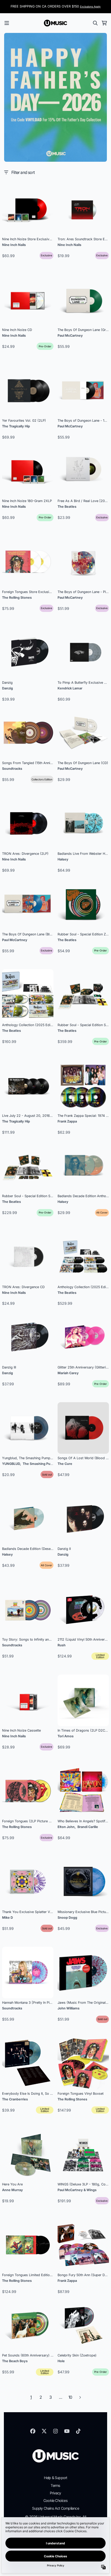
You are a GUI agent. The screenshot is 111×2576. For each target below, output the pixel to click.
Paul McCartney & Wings (77, 2190)
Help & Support (56, 2478)
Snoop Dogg (67, 1918)
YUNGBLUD (11, 1464)
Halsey (63, 859)
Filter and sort (23, 172)
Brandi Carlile (88, 1827)
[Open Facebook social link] (33, 2431)
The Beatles (67, 507)
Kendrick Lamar (70, 688)
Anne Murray (13, 2190)
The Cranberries (15, 2099)
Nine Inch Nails (14, 245)
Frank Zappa (67, 1121)
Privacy (55, 2493)
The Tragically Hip (16, 426)
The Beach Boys (15, 2361)
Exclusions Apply (90, 6)
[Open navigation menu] (7, 23)
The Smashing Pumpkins (42, 1464)
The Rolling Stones (17, 598)
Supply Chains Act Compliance (55, 2508)
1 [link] (31, 2397)
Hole (61, 2361)
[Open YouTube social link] (67, 2431)
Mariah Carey (68, 1373)
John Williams (69, 2008)
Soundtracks (12, 769)
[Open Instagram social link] (55, 2431)
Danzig (7, 688)
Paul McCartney (70, 336)
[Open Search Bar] (95, 23)
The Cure (65, 1464)
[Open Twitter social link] (44, 2431)
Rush (62, 1645)
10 (70, 2397)
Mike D (7, 1918)
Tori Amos (66, 1736)
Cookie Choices (55, 2500)
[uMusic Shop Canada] (55, 23)
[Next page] (80, 2397)
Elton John (66, 1827)
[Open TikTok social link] (78, 2431)
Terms (55, 2485)
